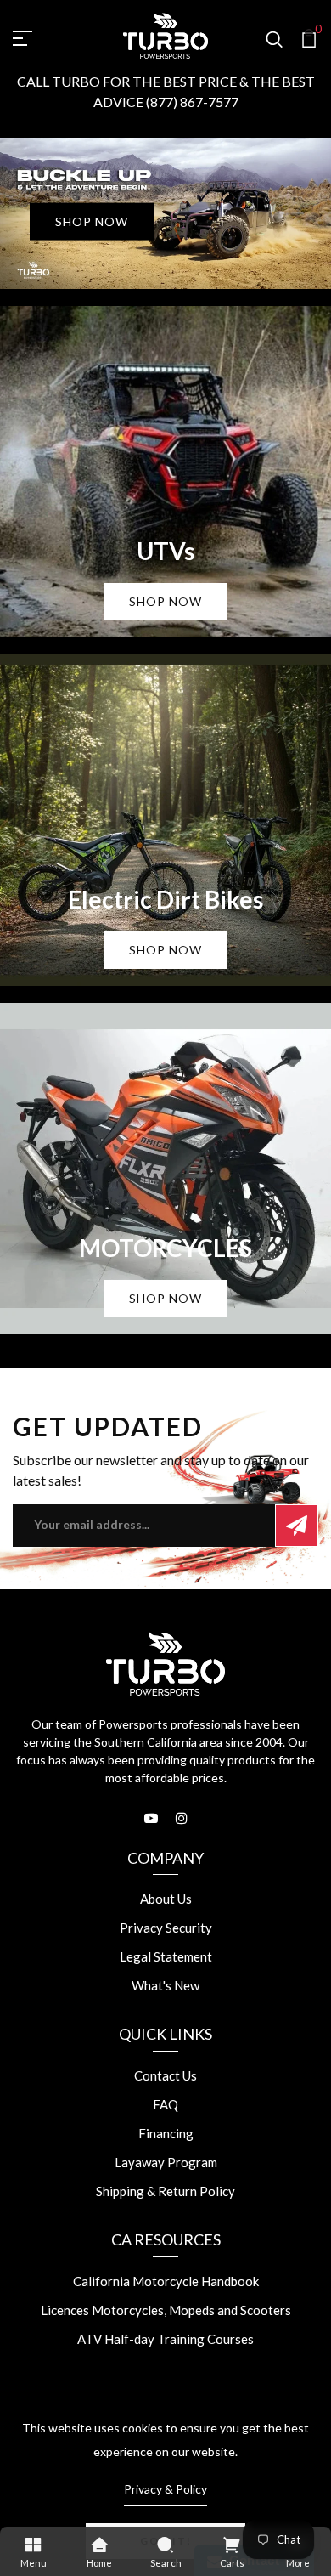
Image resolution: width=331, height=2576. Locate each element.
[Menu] (33, 2544)
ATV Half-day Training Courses (165, 2339)
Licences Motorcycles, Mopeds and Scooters (166, 2310)
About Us (166, 1899)
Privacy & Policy (165, 2489)
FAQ (165, 2104)
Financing (166, 2133)
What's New (165, 1985)
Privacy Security (166, 1928)
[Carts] (232, 2544)
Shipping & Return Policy (165, 2191)
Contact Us (165, 2075)
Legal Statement (166, 1956)
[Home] (99, 2544)
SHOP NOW (92, 221)
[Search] (165, 2544)
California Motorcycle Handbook (166, 2281)
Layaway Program (166, 2162)
